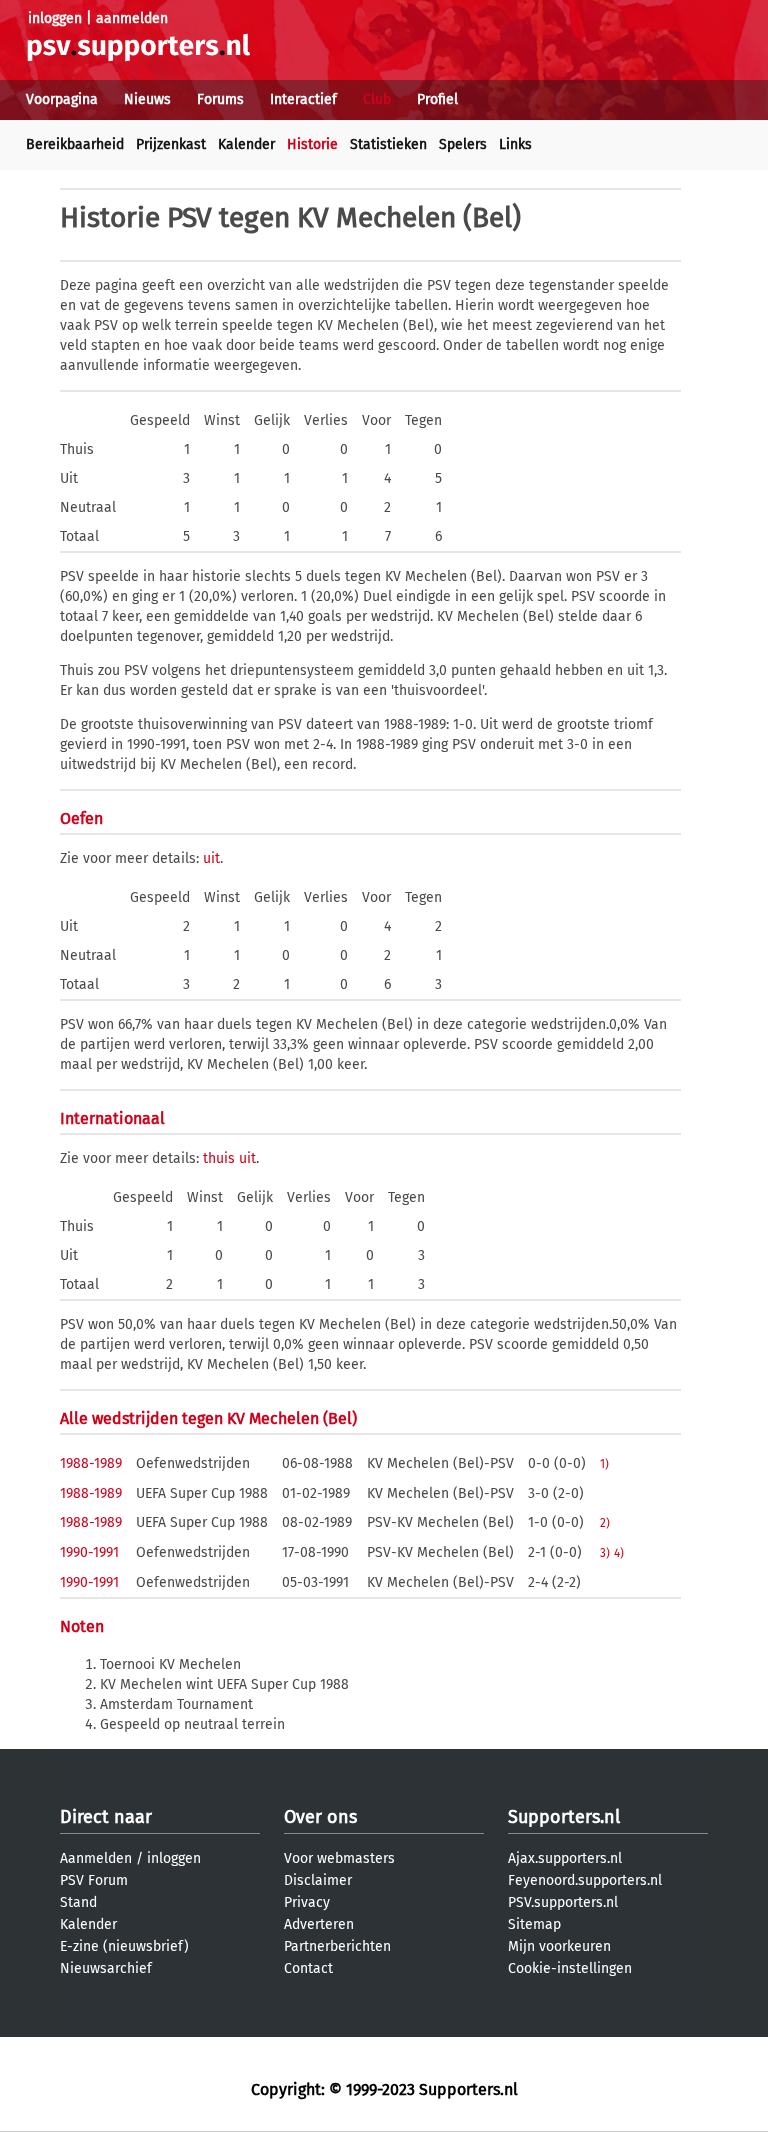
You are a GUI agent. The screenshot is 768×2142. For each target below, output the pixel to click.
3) (605, 1553)
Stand (78, 1902)
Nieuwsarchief (106, 1968)
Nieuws (147, 99)
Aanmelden (96, 1858)
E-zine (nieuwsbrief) (124, 1946)
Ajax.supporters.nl (565, 1858)
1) (604, 1464)
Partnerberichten (337, 1946)
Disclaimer (318, 1880)
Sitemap (534, 1924)
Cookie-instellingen (570, 1968)
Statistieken (388, 144)
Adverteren (319, 1924)
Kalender (246, 144)
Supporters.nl (564, 1817)
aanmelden (132, 18)
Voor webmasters (339, 1858)
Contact (308, 1968)
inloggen (55, 18)
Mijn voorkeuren (559, 1946)
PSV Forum (94, 1880)
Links (515, 144)
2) (605, 1523)
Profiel (437, 99)
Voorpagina (62, 99)
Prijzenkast (171, 144)
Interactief (303, 99)
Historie (312, 144)
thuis (219, 1158)
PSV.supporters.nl (563, 1902)
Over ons (320, 1817)
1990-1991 (89, 1552)
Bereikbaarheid (75, 144)
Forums (220, 99)
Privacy (307, 1902)
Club (377, 99)
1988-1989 (91, 1463)
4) (619, 1553)
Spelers (463, 144)
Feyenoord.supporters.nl (585, 1880)
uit (211, 858)
